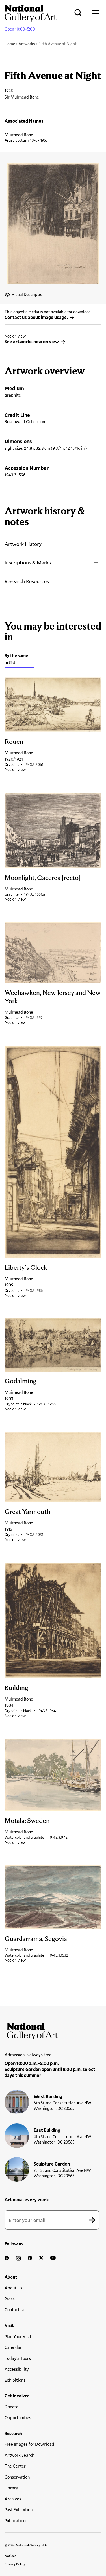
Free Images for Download (29, 2444)
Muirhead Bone (19, 135)
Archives (13, 2499)
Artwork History (23, 544)
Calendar (13, 2347)
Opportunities (18, 2417)
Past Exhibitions (20, 2509)
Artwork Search (19, 2455)
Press (10, 2299)
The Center (15, 2466)
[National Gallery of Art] (53, 2030)
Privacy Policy (15, 2564)
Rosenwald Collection (25, 421)
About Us (13, 2288)
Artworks (27, 44)
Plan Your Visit (18, 2336)
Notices (10, 2556)
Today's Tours (18, 2358)
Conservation (17, 2477)
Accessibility (17, 2369)
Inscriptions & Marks (28, 562)
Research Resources (27, 581)
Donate (11, 2407)
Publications (16, 2520)
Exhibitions (15, 2380)
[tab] (19, 660)
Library (11, 2488)
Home (10, 44)
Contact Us (15, 2309)
